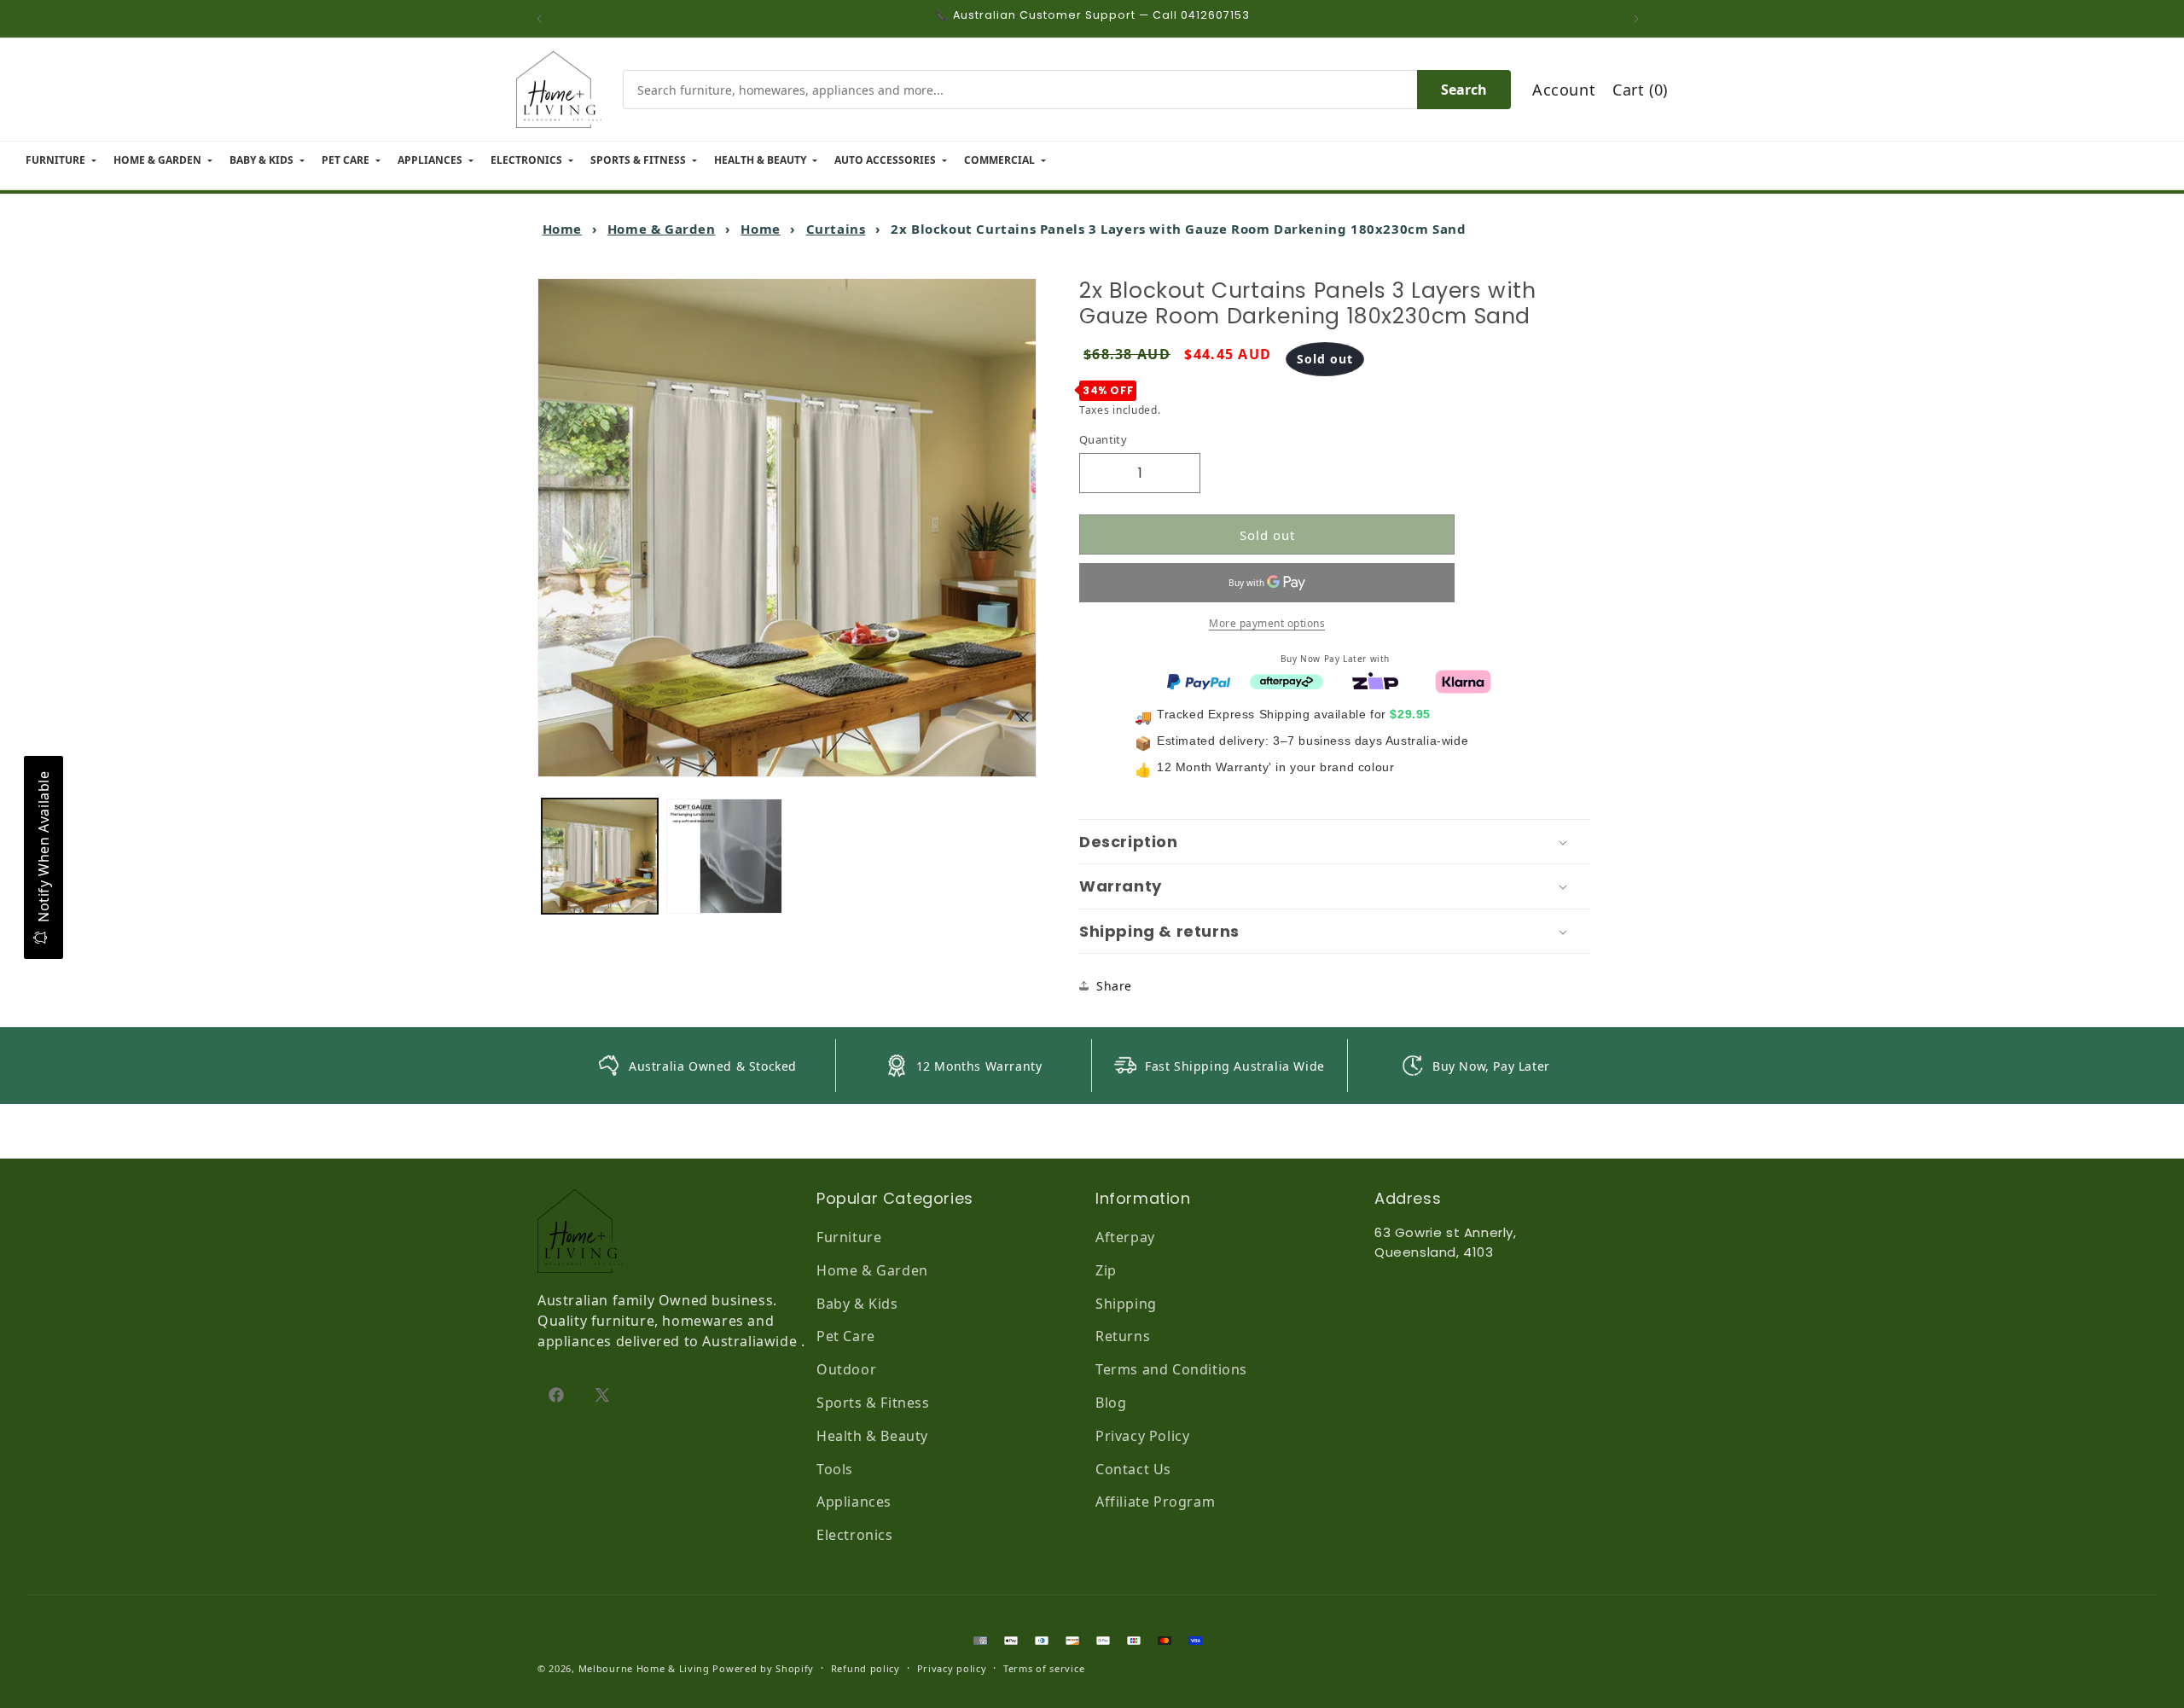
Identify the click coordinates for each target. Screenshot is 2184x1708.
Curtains (836, 229)
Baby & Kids (857, 1304)
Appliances (854, 1502)
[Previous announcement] (543, 19)
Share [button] (1114, 986)
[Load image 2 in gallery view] (724, 857)
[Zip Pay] (1375, 680)
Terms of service (1044, 1668)
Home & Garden (662, 229)
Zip (1106, 1270)
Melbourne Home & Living (644, 1668)
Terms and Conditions (1171, 1369)
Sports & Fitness (873, 1403)
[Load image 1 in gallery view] (600, 857)
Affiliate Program (1155, 1502)
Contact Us (1133, 1469)
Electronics (855, 1535)
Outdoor (846, 1369)
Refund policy (865, 1668)
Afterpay (1125, 1237)
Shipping (1126, 1304)
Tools (835, 1469)
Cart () (1640, 90)
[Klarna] (1463, 680)
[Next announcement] (1641, 19)
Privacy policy (952, 1668)
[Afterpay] (1287, 680)
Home (562, 229)
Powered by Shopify (763, 1668)
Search (1464, 90)
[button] (1335, 842)
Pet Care (846, 1336)
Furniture (849, 1237)
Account (1564, 90)
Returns (1123, 1336)
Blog (1111, 1403)
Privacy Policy (1142, 1436)
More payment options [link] (1267, 623)
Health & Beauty (872, 1436)
